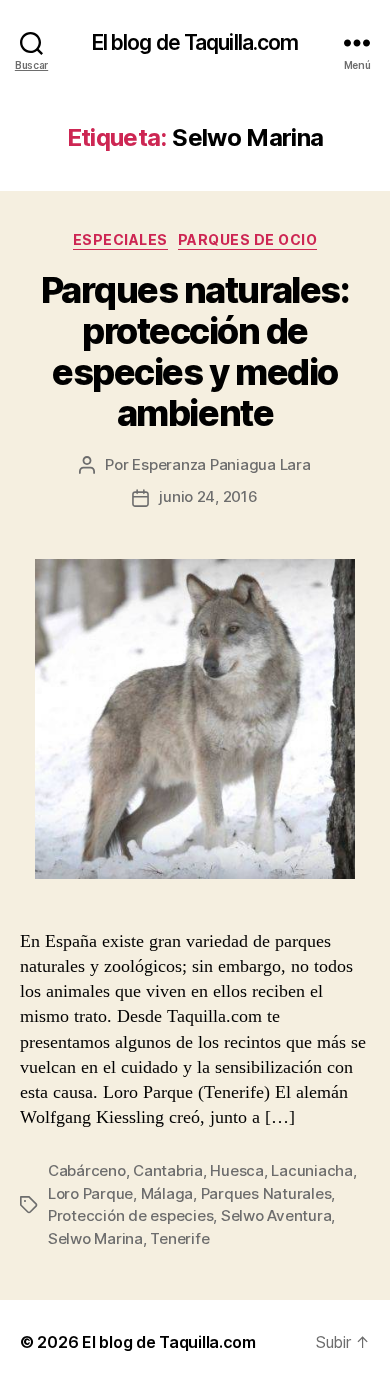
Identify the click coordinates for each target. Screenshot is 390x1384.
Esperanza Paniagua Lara (221, 464)
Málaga (167, 1193)
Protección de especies (130, 1215)
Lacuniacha (311, 1170)
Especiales (120, 239)
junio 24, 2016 (208, 496)
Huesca (236, 1170)
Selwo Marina (95, 1238)
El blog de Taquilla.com (195, 42)
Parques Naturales (266, 1193)
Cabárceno (87, 1170)
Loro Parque (90, 1193)
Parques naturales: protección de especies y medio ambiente (195, 351)
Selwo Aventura (276, 1215)
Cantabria (168, 1170)
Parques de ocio (248, 239)
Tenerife (179, 1238)
